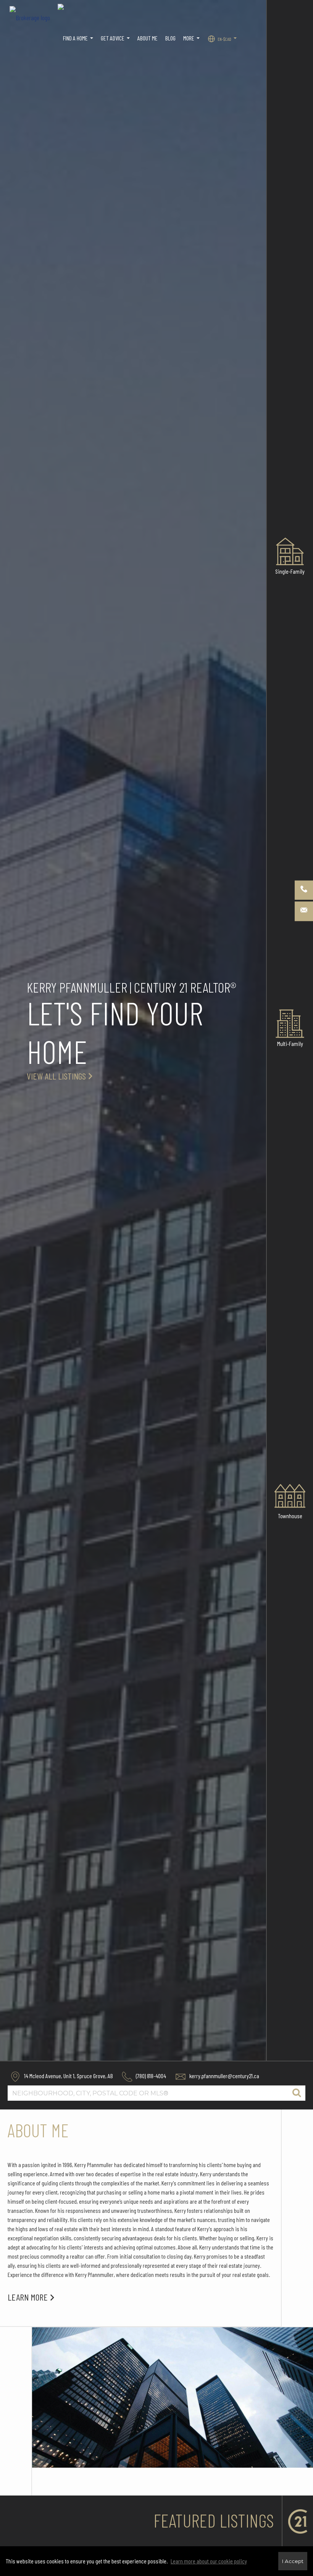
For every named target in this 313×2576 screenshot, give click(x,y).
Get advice (116, 42)
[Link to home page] (34, 15)
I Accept (293, 2561)
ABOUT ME (148, 38)
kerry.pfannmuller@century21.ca (224, 2076)
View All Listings (56, 1076)
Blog (170, 38)
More (192, 42)
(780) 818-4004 (150, 2076)
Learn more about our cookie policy (209, 2561)
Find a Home (79, 42)
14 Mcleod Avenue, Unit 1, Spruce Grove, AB (68, 2076)
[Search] (297, 2093)
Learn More (28, 2297)
